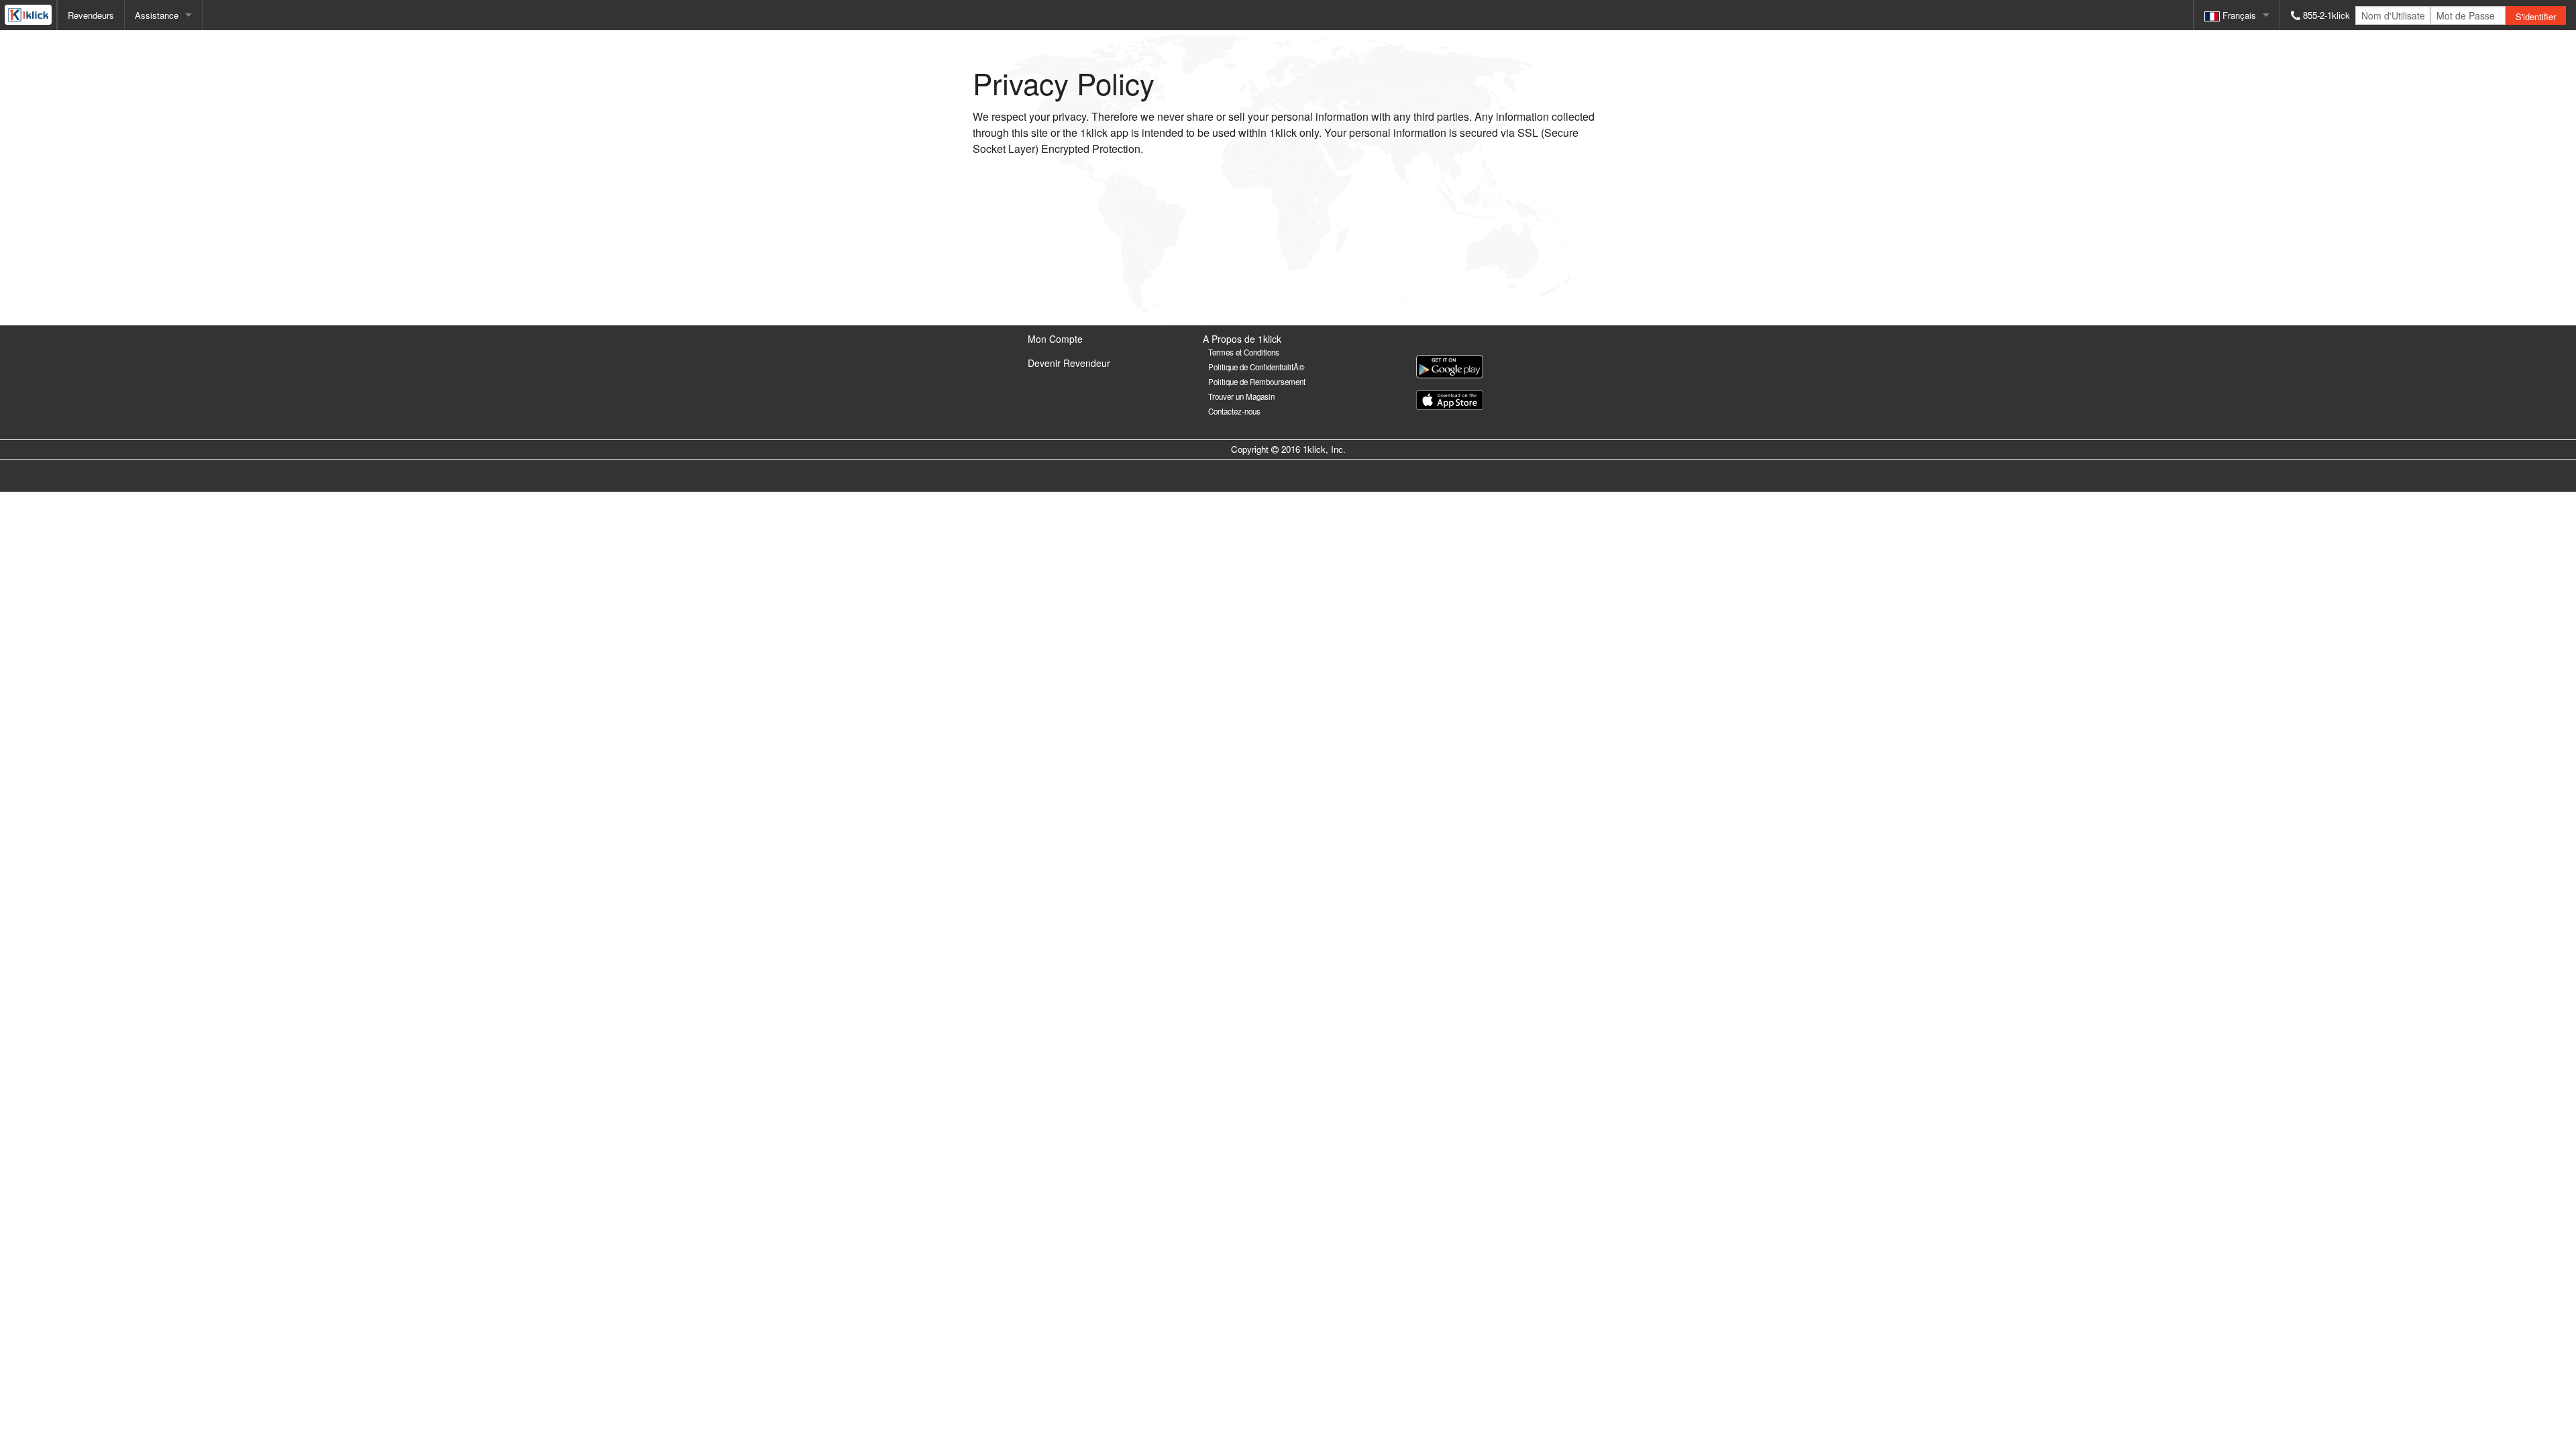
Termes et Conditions (1244, 352)
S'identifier (2536, 16)
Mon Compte (1055, 339)
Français (2238, 15)
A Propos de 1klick (1242, 339)
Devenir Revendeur (1069, 363)
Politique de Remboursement (1257, 382)
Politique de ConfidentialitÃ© (1256, 367)
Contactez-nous (1234, 411)
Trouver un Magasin (1241, 396)
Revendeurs (91, 15)
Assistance (157, 15)
